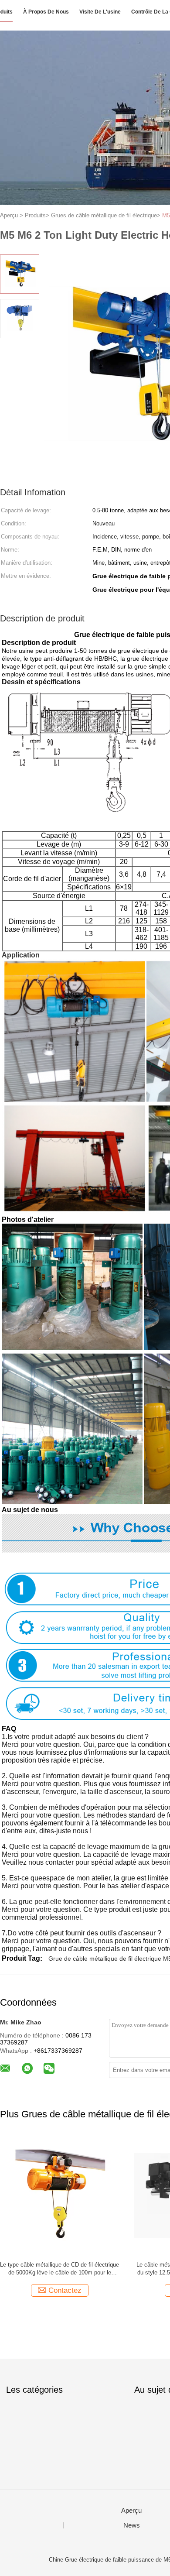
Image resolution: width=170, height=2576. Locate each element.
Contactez (65, 2290)
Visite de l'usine (100, 12)
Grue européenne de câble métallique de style (59, 2265)
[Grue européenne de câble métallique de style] (59, 2195)
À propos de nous (46, 12)
